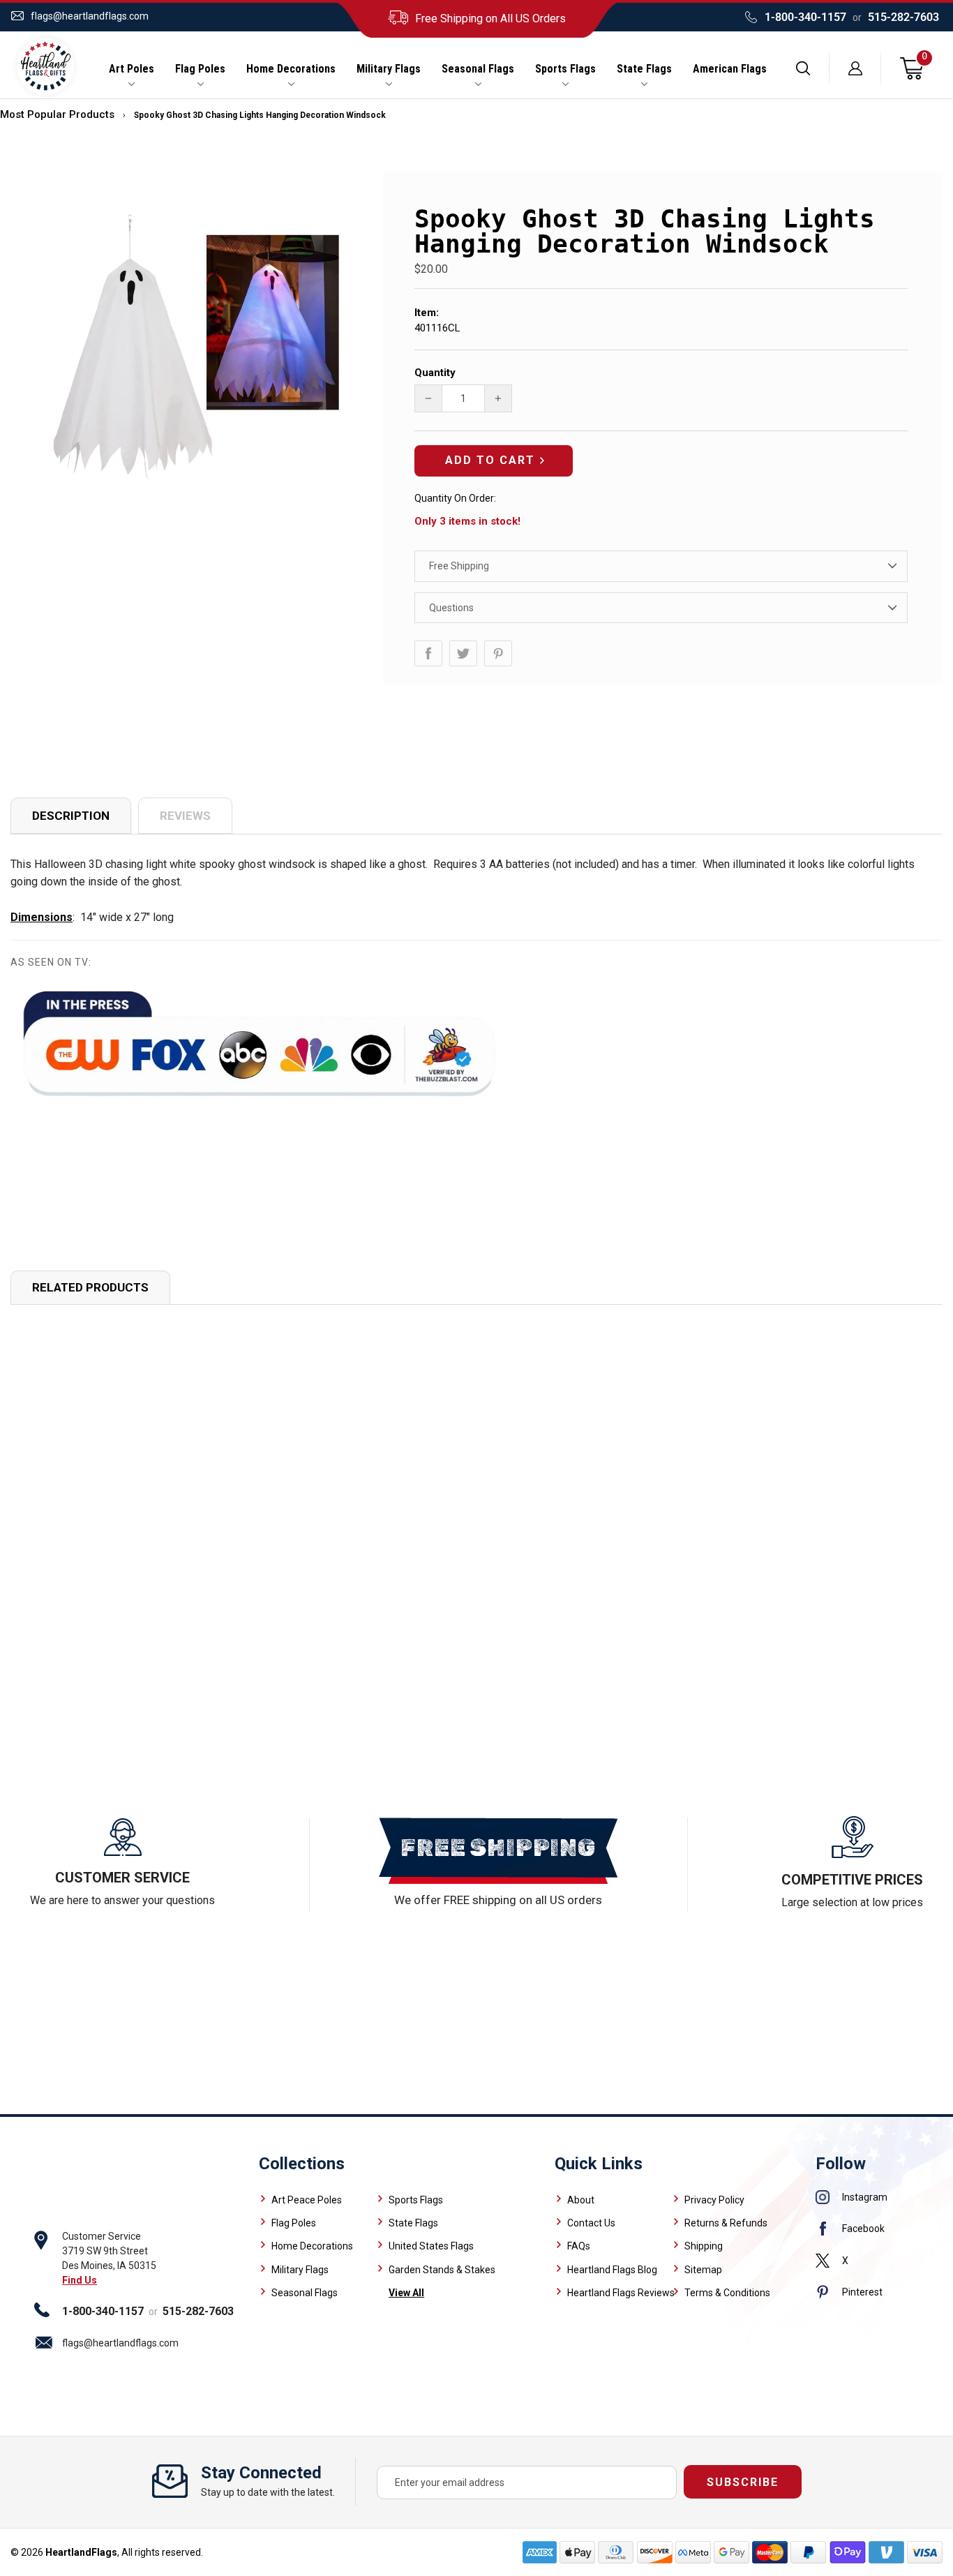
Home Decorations (291, 69)
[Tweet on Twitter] (463, 653)
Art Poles (132, 69)
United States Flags (431, 2246)
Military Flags (389, 69)
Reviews (185, 816)
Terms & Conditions (727, 2293)
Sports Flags (565, 69)
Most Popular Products (57, 114)
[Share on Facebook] (428, 653)
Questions (451, 608)
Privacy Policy (714, 2200)
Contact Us (591, 2223)
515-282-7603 (903, 17)
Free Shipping (459, 566)
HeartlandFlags (81, 2552)
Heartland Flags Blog (612, 2270)
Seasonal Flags (478, 69)
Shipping (704, 2246)
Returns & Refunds (726, 2223)
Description (71, 816)
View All (406, 2293)
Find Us (80, 2280)
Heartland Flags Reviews (621, 2293)
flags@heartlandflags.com (90, 16)
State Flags (644, 69)
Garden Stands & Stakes (442, 2270)
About (581, 2200)
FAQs (579, 2246)
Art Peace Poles (307, 2200)
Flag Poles (200, 69)
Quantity (435, 373)
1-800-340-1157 (805, 17)
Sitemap (703, 2270)
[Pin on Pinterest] (498, 653)
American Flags (730, 69)
